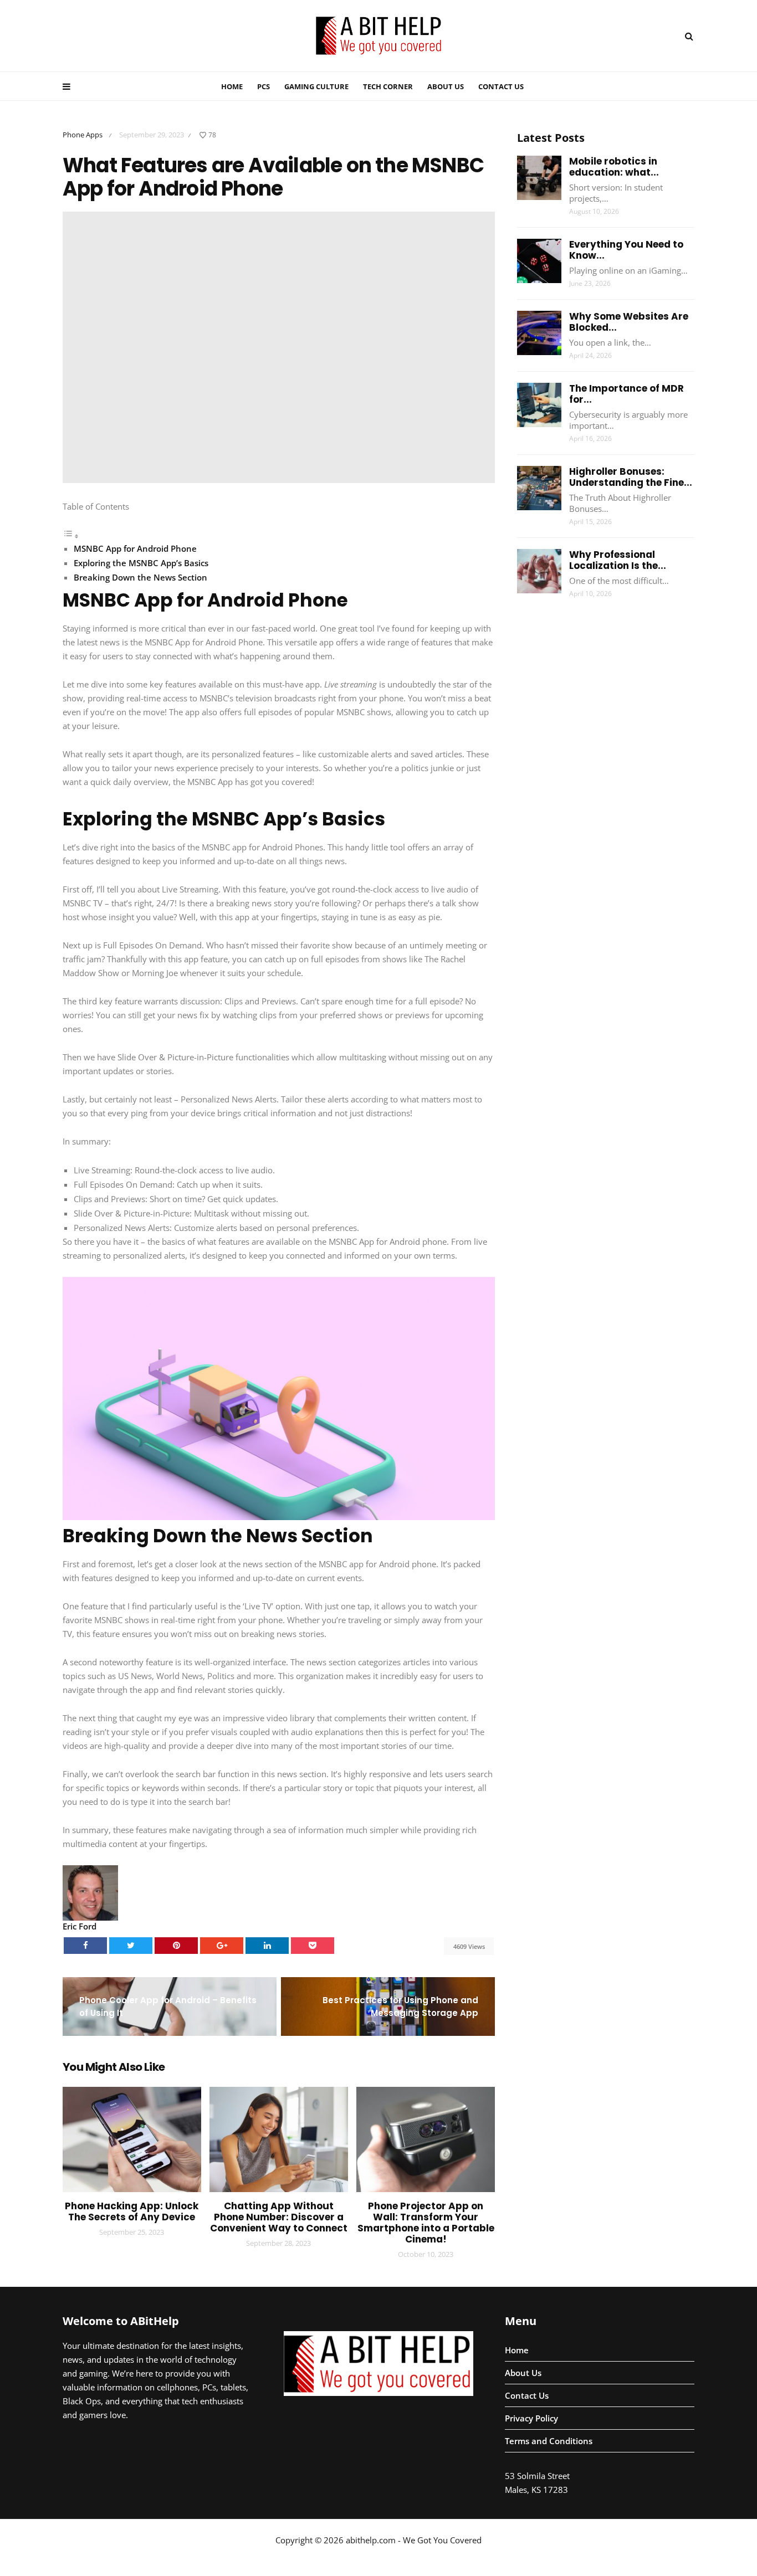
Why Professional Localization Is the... (618, 560)
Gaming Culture (316, 86)
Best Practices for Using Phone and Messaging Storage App (400, 2007)
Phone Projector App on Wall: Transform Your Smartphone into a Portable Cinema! (426, 2223)
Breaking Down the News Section (140, 577)
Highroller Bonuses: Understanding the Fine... (631, 477)
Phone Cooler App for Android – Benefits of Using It (168, 2007)
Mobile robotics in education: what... (614, 167)
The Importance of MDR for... (626, 394)
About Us (446, 86)
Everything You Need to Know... (626, 250)
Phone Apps (83, 135)
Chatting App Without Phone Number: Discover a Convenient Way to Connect (279, 2217)
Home (232, 86)
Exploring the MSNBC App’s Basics (141, 563)
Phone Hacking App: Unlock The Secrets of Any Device (132, 2211)
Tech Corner (388, 86)
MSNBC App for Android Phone (135, 548)
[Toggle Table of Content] (71, 536)
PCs (264, 86)
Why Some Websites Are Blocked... (629, 322)
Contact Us (501, 86)
